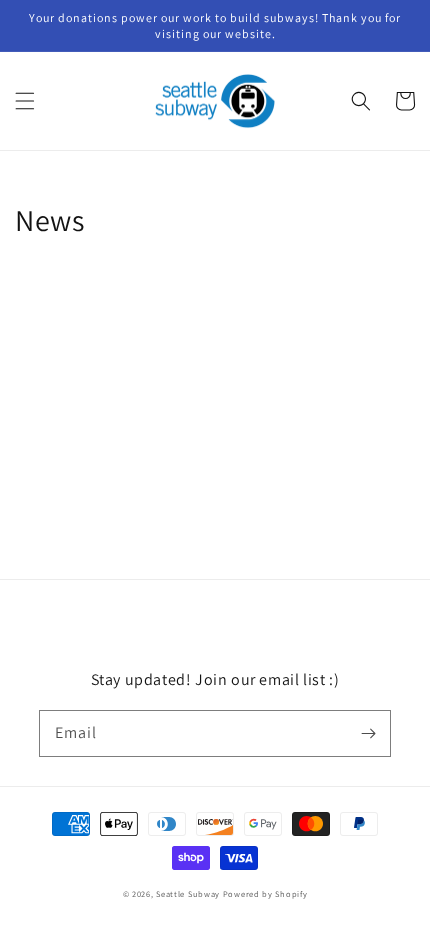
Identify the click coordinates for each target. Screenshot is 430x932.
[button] (25, 101)
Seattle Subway (188, 893)
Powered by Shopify (265, 893)
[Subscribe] (368, 733)
